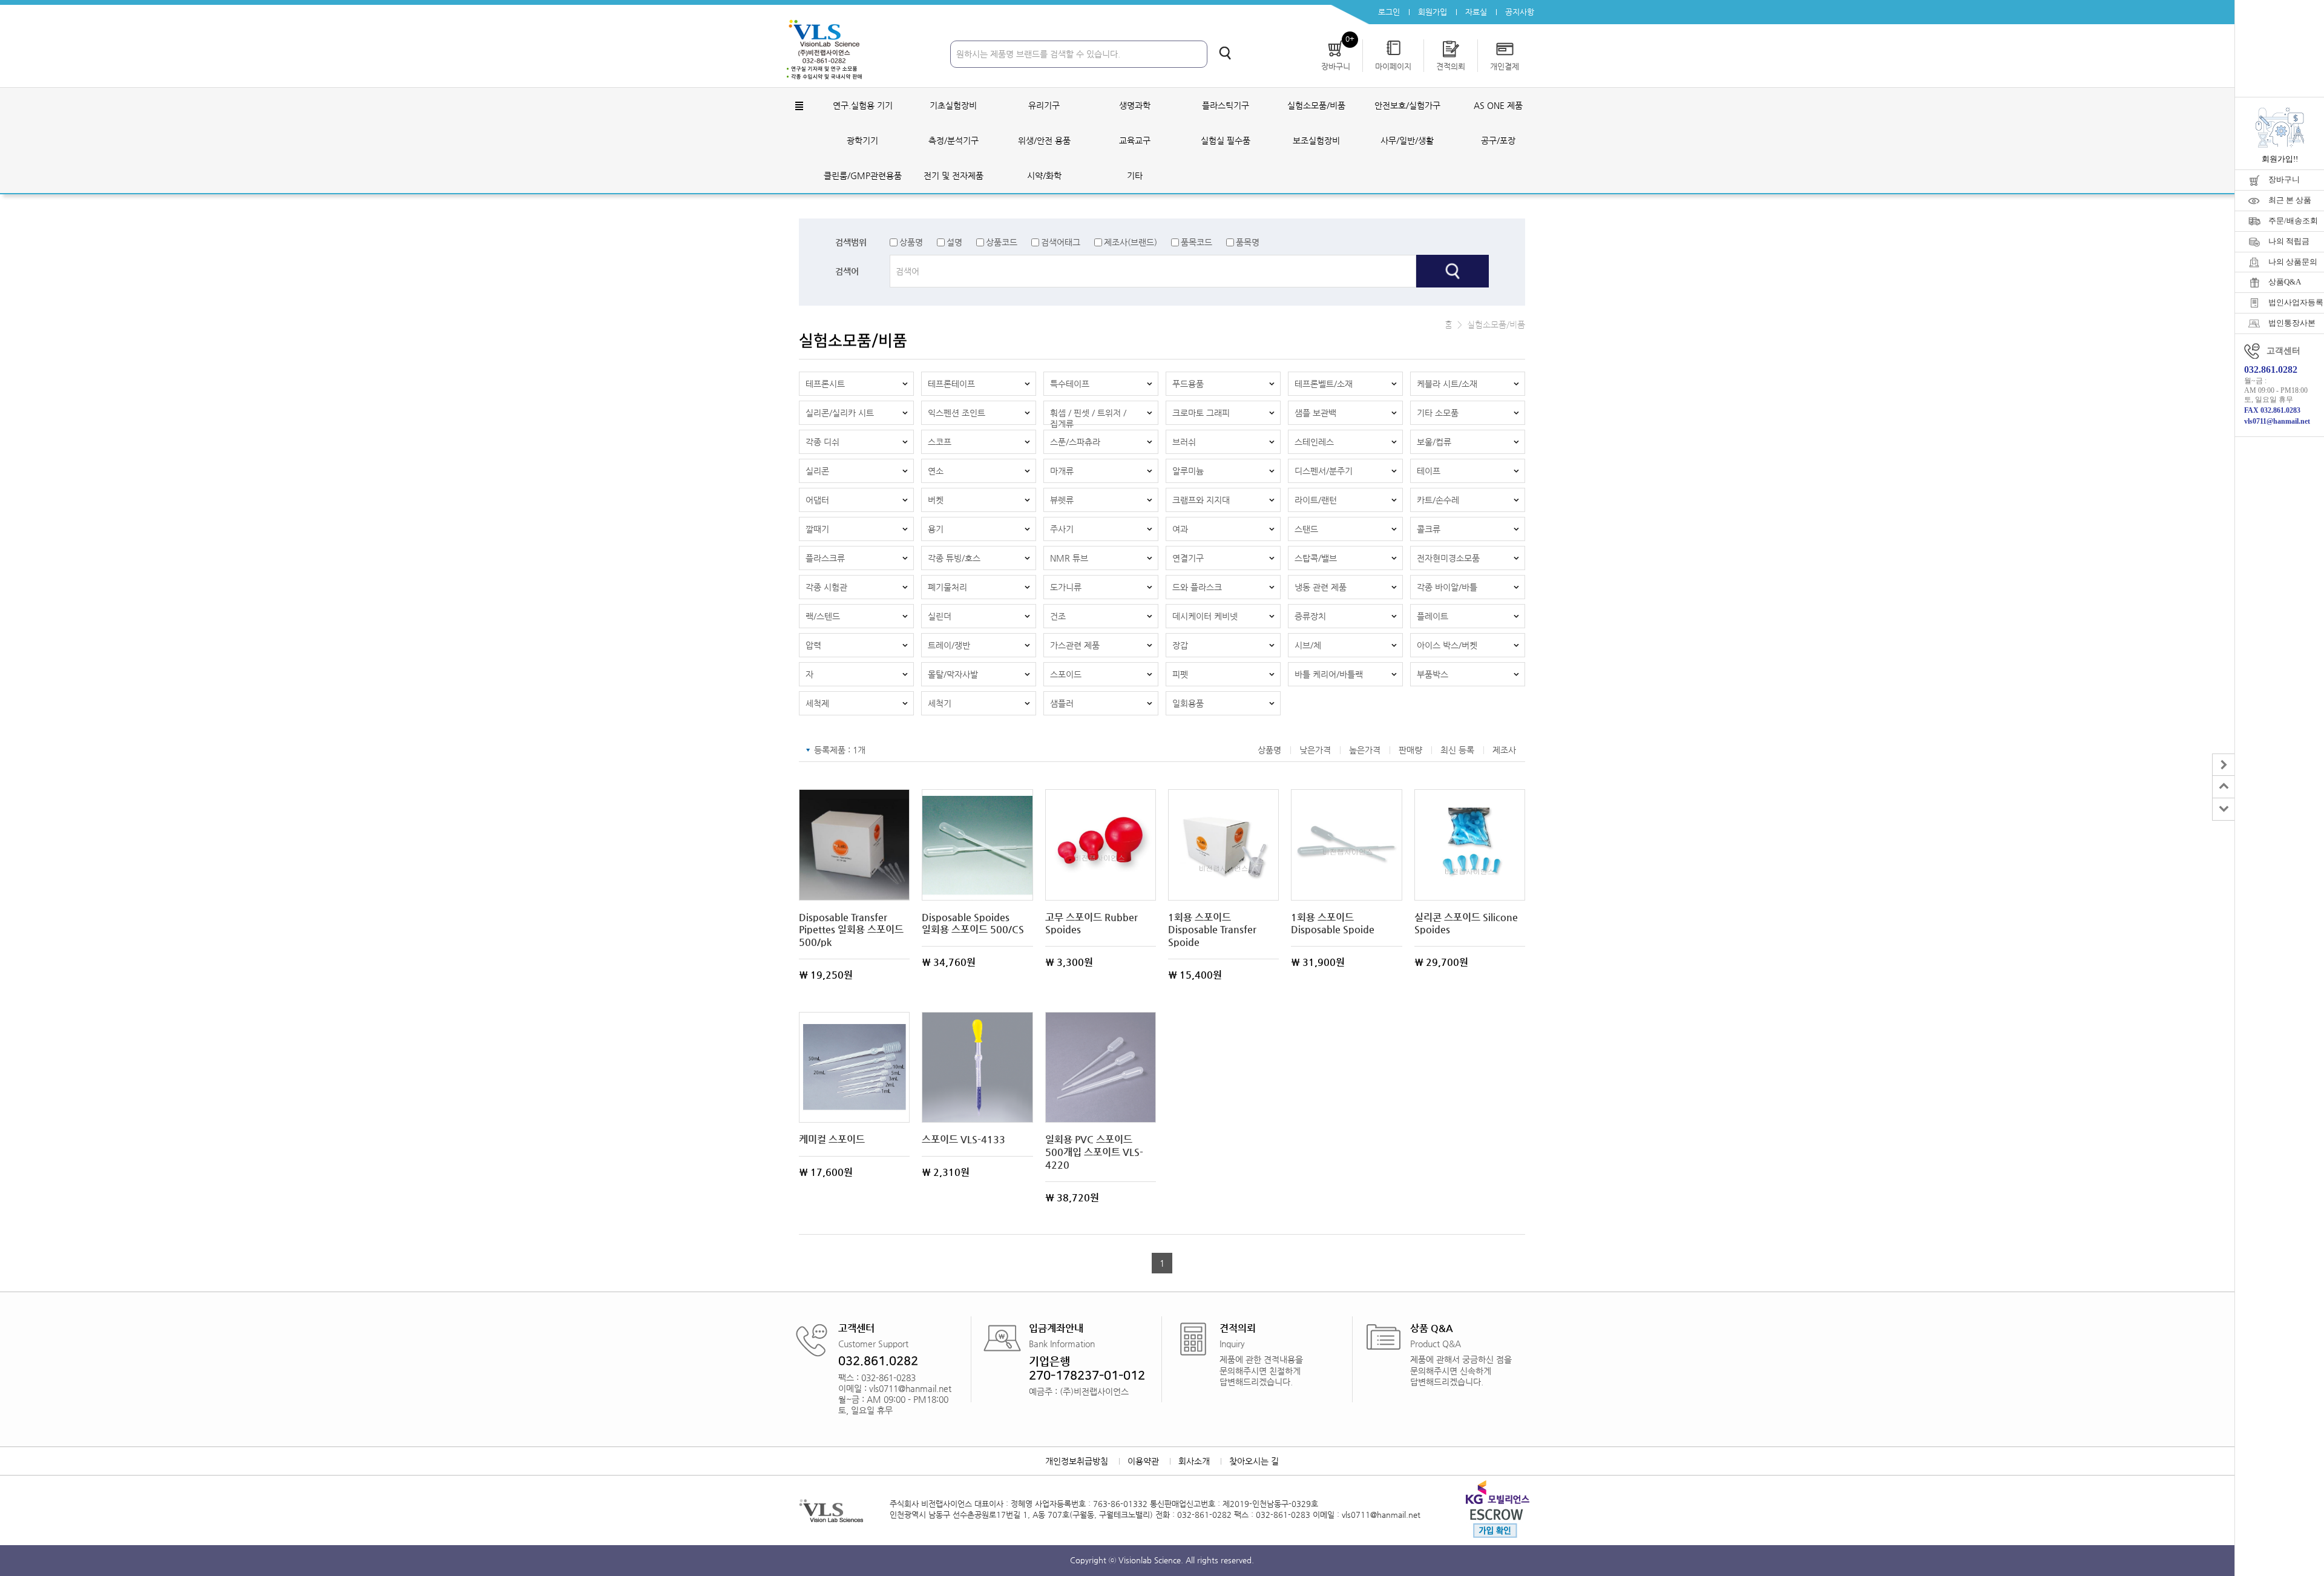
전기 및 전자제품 (954, 176)
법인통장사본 (2292, 323)
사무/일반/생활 (1407, 140)
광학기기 (862, 140)
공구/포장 (1498, 140)
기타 (1135, 176)
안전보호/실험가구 (1407, 105)
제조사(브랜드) (1131, 242)
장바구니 (2284, 179)
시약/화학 (1044, 176)
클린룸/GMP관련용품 (863, 176)
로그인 (1389, 12)
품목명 (1248, 242)
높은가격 (1365, 750)
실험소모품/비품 (1316, 105)
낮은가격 (1315, 750)
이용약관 (1143, 1461)
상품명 (911, 242)
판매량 (1410, 750)
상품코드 (1002, 242)
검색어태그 (1061, 242)
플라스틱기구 (1226, 105)
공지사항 (1520, 12)
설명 (954, 242)
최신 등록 (1457, 750)
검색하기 (1225, 53)
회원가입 (1433, 12)
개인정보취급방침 (1077, 1461)
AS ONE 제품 (1498, 105)
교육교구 (1135, 140)
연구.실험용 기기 (863, 105)
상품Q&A (2285, 282)
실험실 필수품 (1226, 140)
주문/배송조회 (2293, 221)
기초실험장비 (953, 105)
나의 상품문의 (2293, 262)
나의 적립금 (2289, 241)
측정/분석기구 (954, 140)
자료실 (1476, 12)
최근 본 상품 (2290, 200)
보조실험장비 (1316, 140)
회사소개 (1194, 1461)
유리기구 (1044, 105)
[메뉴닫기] (2223, 765)
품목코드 (1196, 242)
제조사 (1504, 750)
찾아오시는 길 (1254, 1461)
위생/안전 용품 (1044, 140)
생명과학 (1135, 105)
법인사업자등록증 (2296, 302)
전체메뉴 (799, 106)
